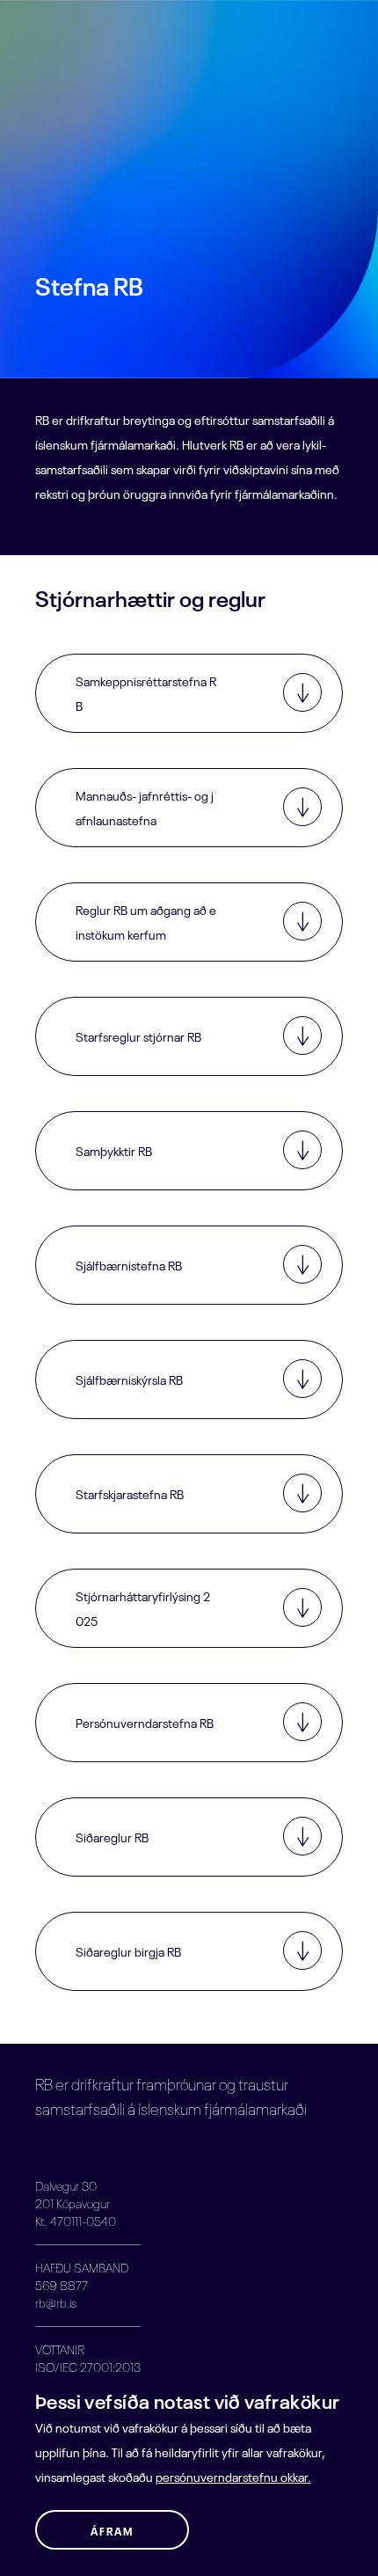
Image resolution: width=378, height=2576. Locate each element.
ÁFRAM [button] (112, 2530)
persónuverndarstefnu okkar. (233, 2476)
